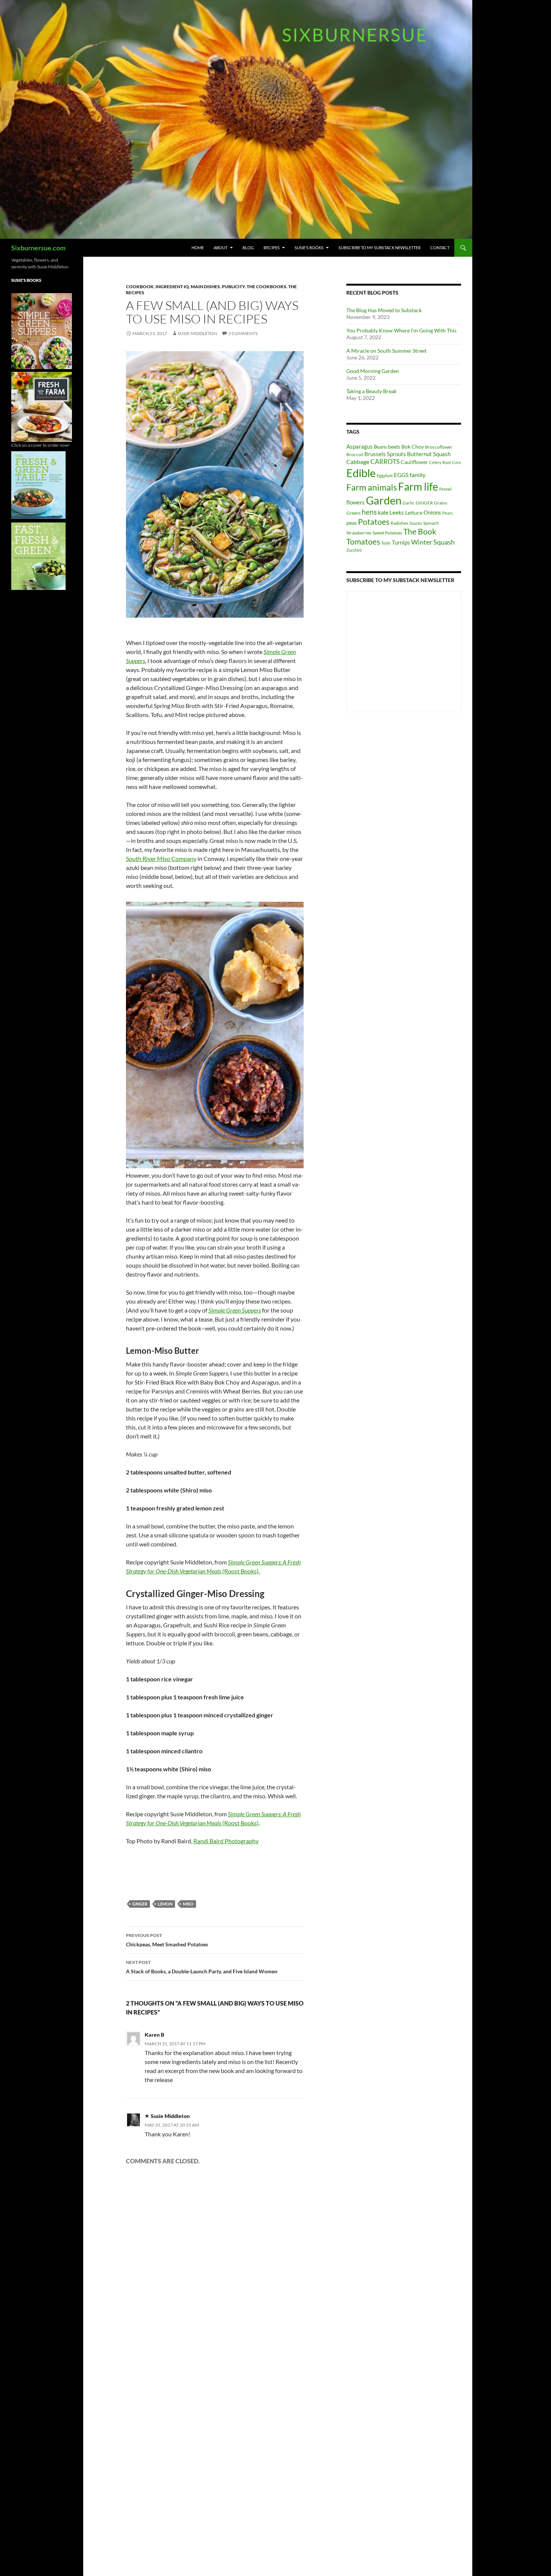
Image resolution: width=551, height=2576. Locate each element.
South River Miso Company (161, 858)
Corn (457, 462)
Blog (248, 248)
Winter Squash (433, 542)
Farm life (418, 487)
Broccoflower (439, 447)
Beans (380, 447)
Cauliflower (414, 462)
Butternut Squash (429, 454)
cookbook (140, 287)
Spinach (431, 523)
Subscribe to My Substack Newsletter (380, 248)
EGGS (401, 475)
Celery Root (440, 462)
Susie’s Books (309, 248)
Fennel (445, 489)
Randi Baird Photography (226, 1841)
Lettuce (414, 513)
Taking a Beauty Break (371, 391)
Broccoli (355, 454)
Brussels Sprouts (385, 454)
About (221, 248)
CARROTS (385, 462)
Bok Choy (413, 447)
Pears (448, 513)
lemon (165, 1904)
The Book (420, 531)
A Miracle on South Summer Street (386, 351)
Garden (384, 500)
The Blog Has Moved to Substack (384, 310)
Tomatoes (363, 542)
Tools (386, 543)
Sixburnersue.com (38, 248)
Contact (440, 248)
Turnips (401, 542)
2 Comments (243, 333)
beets (394, 447)
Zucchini (354, 550)
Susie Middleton (197, 333)
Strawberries (359, 533)
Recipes (272, 248)
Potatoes (374, 522)
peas (352, 523)
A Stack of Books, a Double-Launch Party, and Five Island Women (202, 1967)
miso (188, 1904)
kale (383, 512)
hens (369, 512)
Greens (353, 513)
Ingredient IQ (172, 287)
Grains (441, 503)
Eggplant (385, 475)
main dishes (205, 287)
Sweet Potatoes (387, 533)
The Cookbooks (267, 287)
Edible (361, 473)
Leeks (397, 512)
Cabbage (358, 462)
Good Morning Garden (373, 371)
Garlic (409, 503)
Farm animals (372, 487)
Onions (432, 512)
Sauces (416, 523)
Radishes (399, 523)
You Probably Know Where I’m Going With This (401, 330)
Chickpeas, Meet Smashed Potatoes (167, 1940)
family (418, 475)
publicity (233, 287)
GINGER (140, 1904)
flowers (356, 502)
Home (198, 248)
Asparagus (359, 446)
